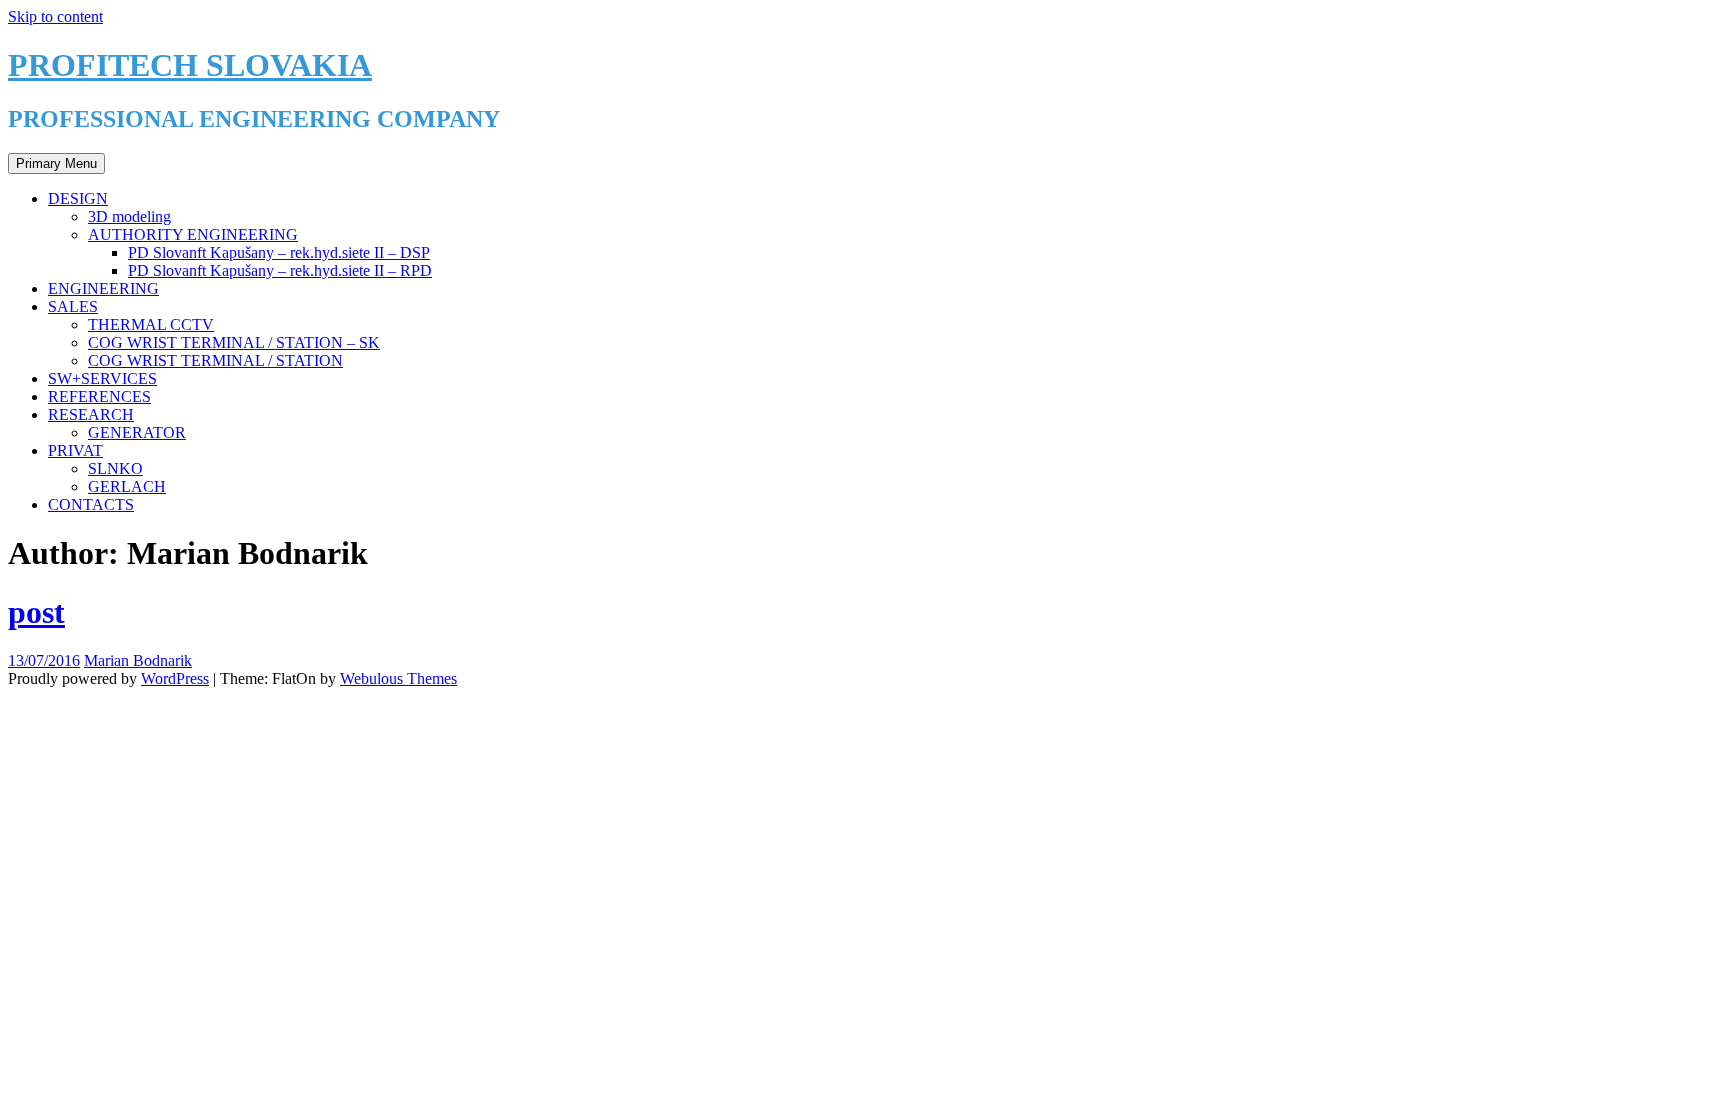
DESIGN (78, 198)
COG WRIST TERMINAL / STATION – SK (234, 342)
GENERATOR (137, 432)
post (36, 612)
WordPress (175, 678)
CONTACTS (91, 504)
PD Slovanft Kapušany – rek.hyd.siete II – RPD (280, 270)
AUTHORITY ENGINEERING (193, 234)
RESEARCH (91, 414)
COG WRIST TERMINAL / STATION (215, 360)
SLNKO (115, 468)
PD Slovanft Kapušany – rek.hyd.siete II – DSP (279, 252)
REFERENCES (99, 396)
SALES (73, 306)
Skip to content (55, 16)
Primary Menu (56, 163)
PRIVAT (75, 450)
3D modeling (129, 216)
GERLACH (127, 486)
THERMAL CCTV (151, 324)
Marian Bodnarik (138, 660)
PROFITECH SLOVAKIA (190, 65)
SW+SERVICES (102, 378)
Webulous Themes (398, 678)
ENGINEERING (103, 288)
